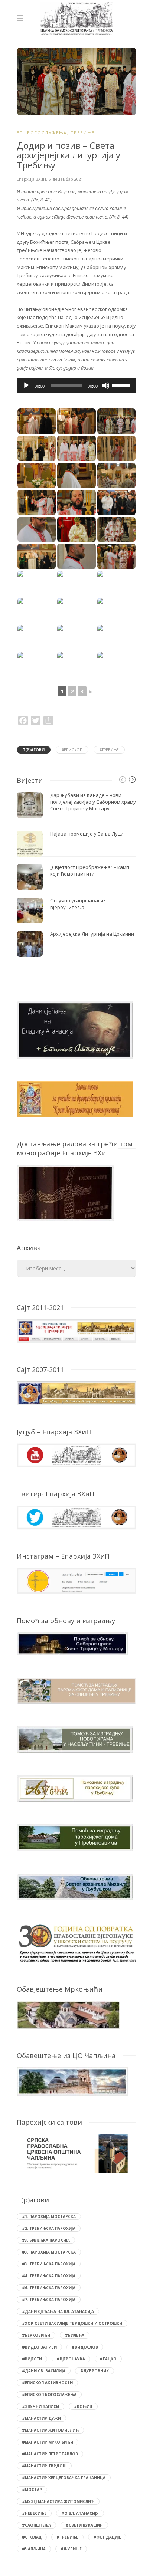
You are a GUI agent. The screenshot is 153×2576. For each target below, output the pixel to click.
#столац (32, 2537)
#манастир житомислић (50, 2430)
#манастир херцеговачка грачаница (64, 2478)
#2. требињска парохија (49, 2228)
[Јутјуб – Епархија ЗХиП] (76, 1455)
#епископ (72, 750)
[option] (76, 874)
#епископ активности (47, 2383)
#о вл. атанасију (80, 2513)
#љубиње (71, 2549)
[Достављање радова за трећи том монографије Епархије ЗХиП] (65, 1192)
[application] (76, 385)
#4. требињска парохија (49, 2276)
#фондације (107, 2537)
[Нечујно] (106, 385)
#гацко (108, 2359)
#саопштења (36, 2525)
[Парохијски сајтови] (76, 2154)
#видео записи (39, 2347)
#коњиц (83, 2406)
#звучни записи (40, 2406)
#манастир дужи (41, 2418)
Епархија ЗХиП (31, 179)
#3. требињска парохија (49, 2264)
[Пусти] (26, 385)
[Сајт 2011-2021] (76, 1330)
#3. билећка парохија (46, 2240)
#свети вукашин (84, 2525)
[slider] (122, 385)
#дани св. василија (44, 2371)
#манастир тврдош (44, 2466)
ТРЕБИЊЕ (83, 133)
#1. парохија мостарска (49, 2216)
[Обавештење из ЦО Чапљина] (72, 2081)
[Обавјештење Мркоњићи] (69, 2014)
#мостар (32, 2490)
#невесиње (34, 2513)
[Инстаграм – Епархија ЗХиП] (76, 1580)
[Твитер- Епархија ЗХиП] (76, 1517)
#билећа (75, 2335)
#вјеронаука (71, 2359)
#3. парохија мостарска (49, 2252)
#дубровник (95, 2371)
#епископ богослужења (49, 2395)
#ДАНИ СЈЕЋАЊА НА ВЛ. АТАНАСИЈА (58, 2311)
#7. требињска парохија (49, 2300)
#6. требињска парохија (49, 2288)
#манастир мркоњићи (48, 2442)
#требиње (109, 750)
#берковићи (36, 2335)
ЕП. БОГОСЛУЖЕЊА (42, 133)
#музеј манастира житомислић (58, 2501)
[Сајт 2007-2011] (76, 1393)
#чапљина (34, 2549)
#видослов (85, 2347)
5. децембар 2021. (66, 179)
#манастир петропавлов (50, 2454)
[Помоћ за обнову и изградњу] (72, 1643)
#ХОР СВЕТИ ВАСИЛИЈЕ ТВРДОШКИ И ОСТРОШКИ (72, 2323)
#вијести (32, 2359)
